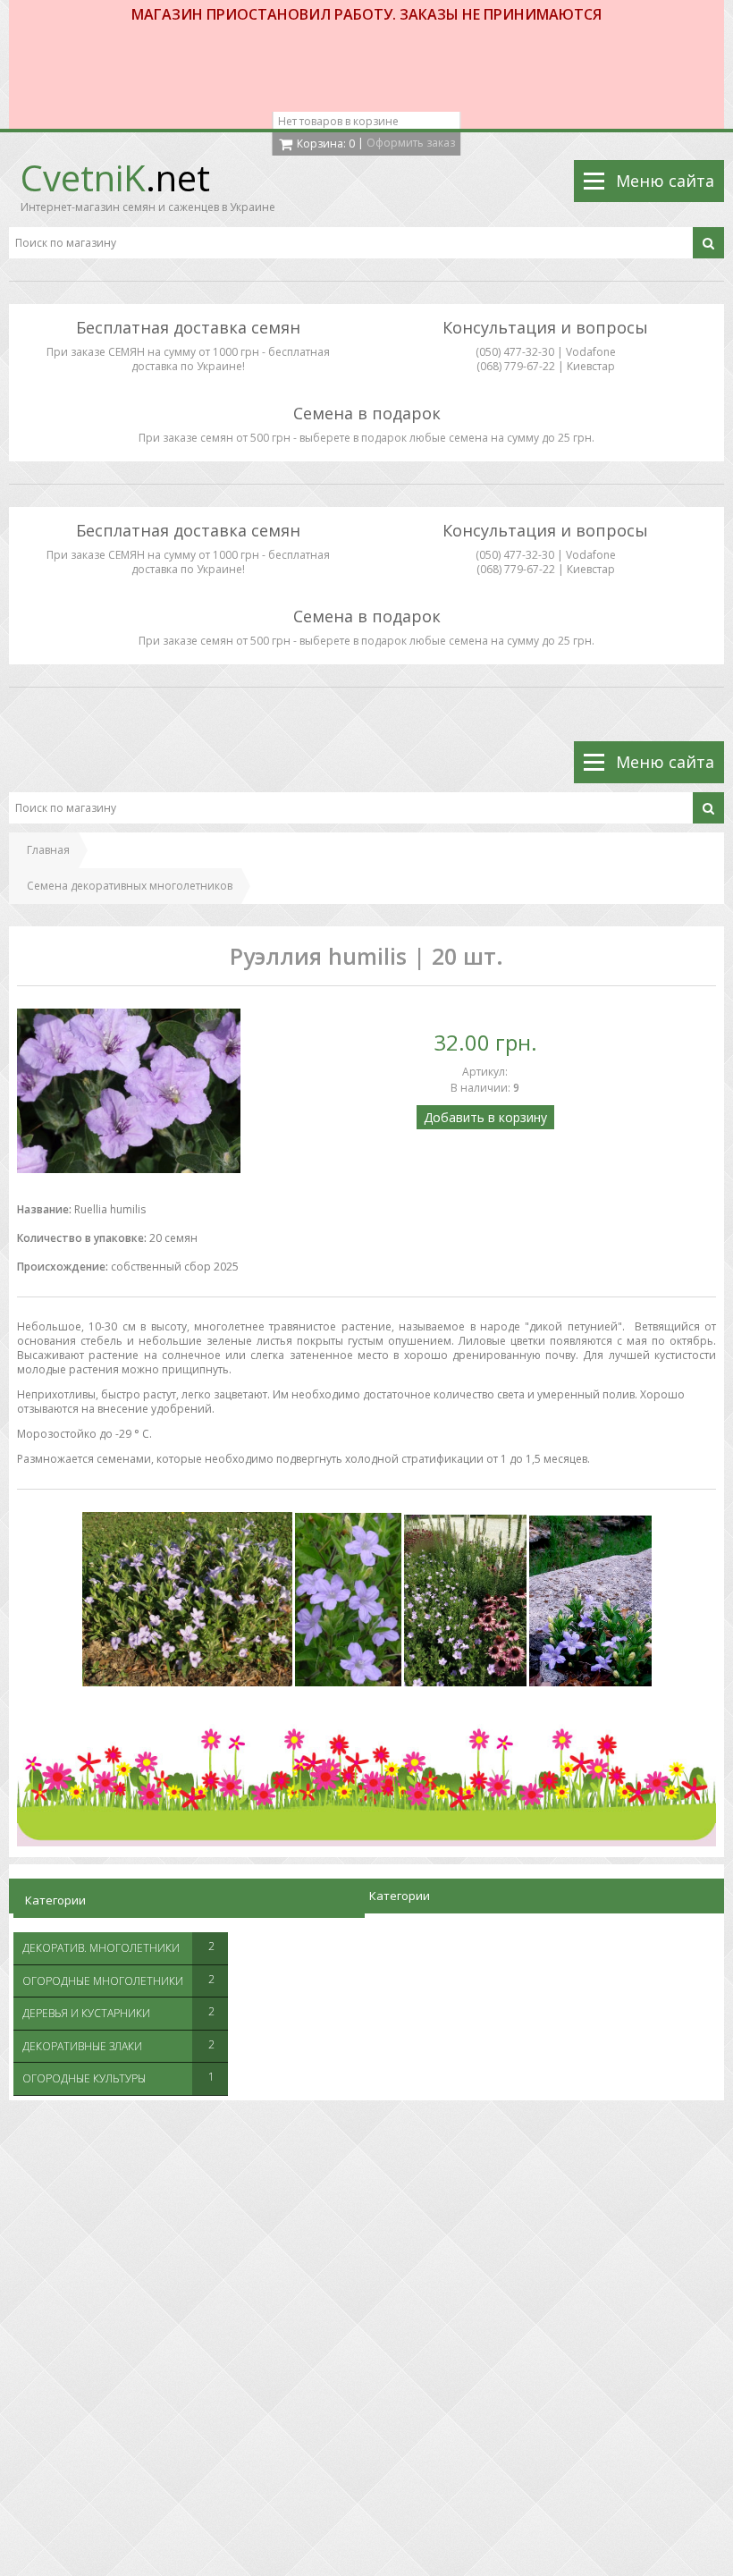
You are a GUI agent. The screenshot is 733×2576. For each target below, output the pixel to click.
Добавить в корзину (485, 1117)
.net (115, 177)
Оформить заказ (411, 143)
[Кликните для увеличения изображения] (129, 1091)
